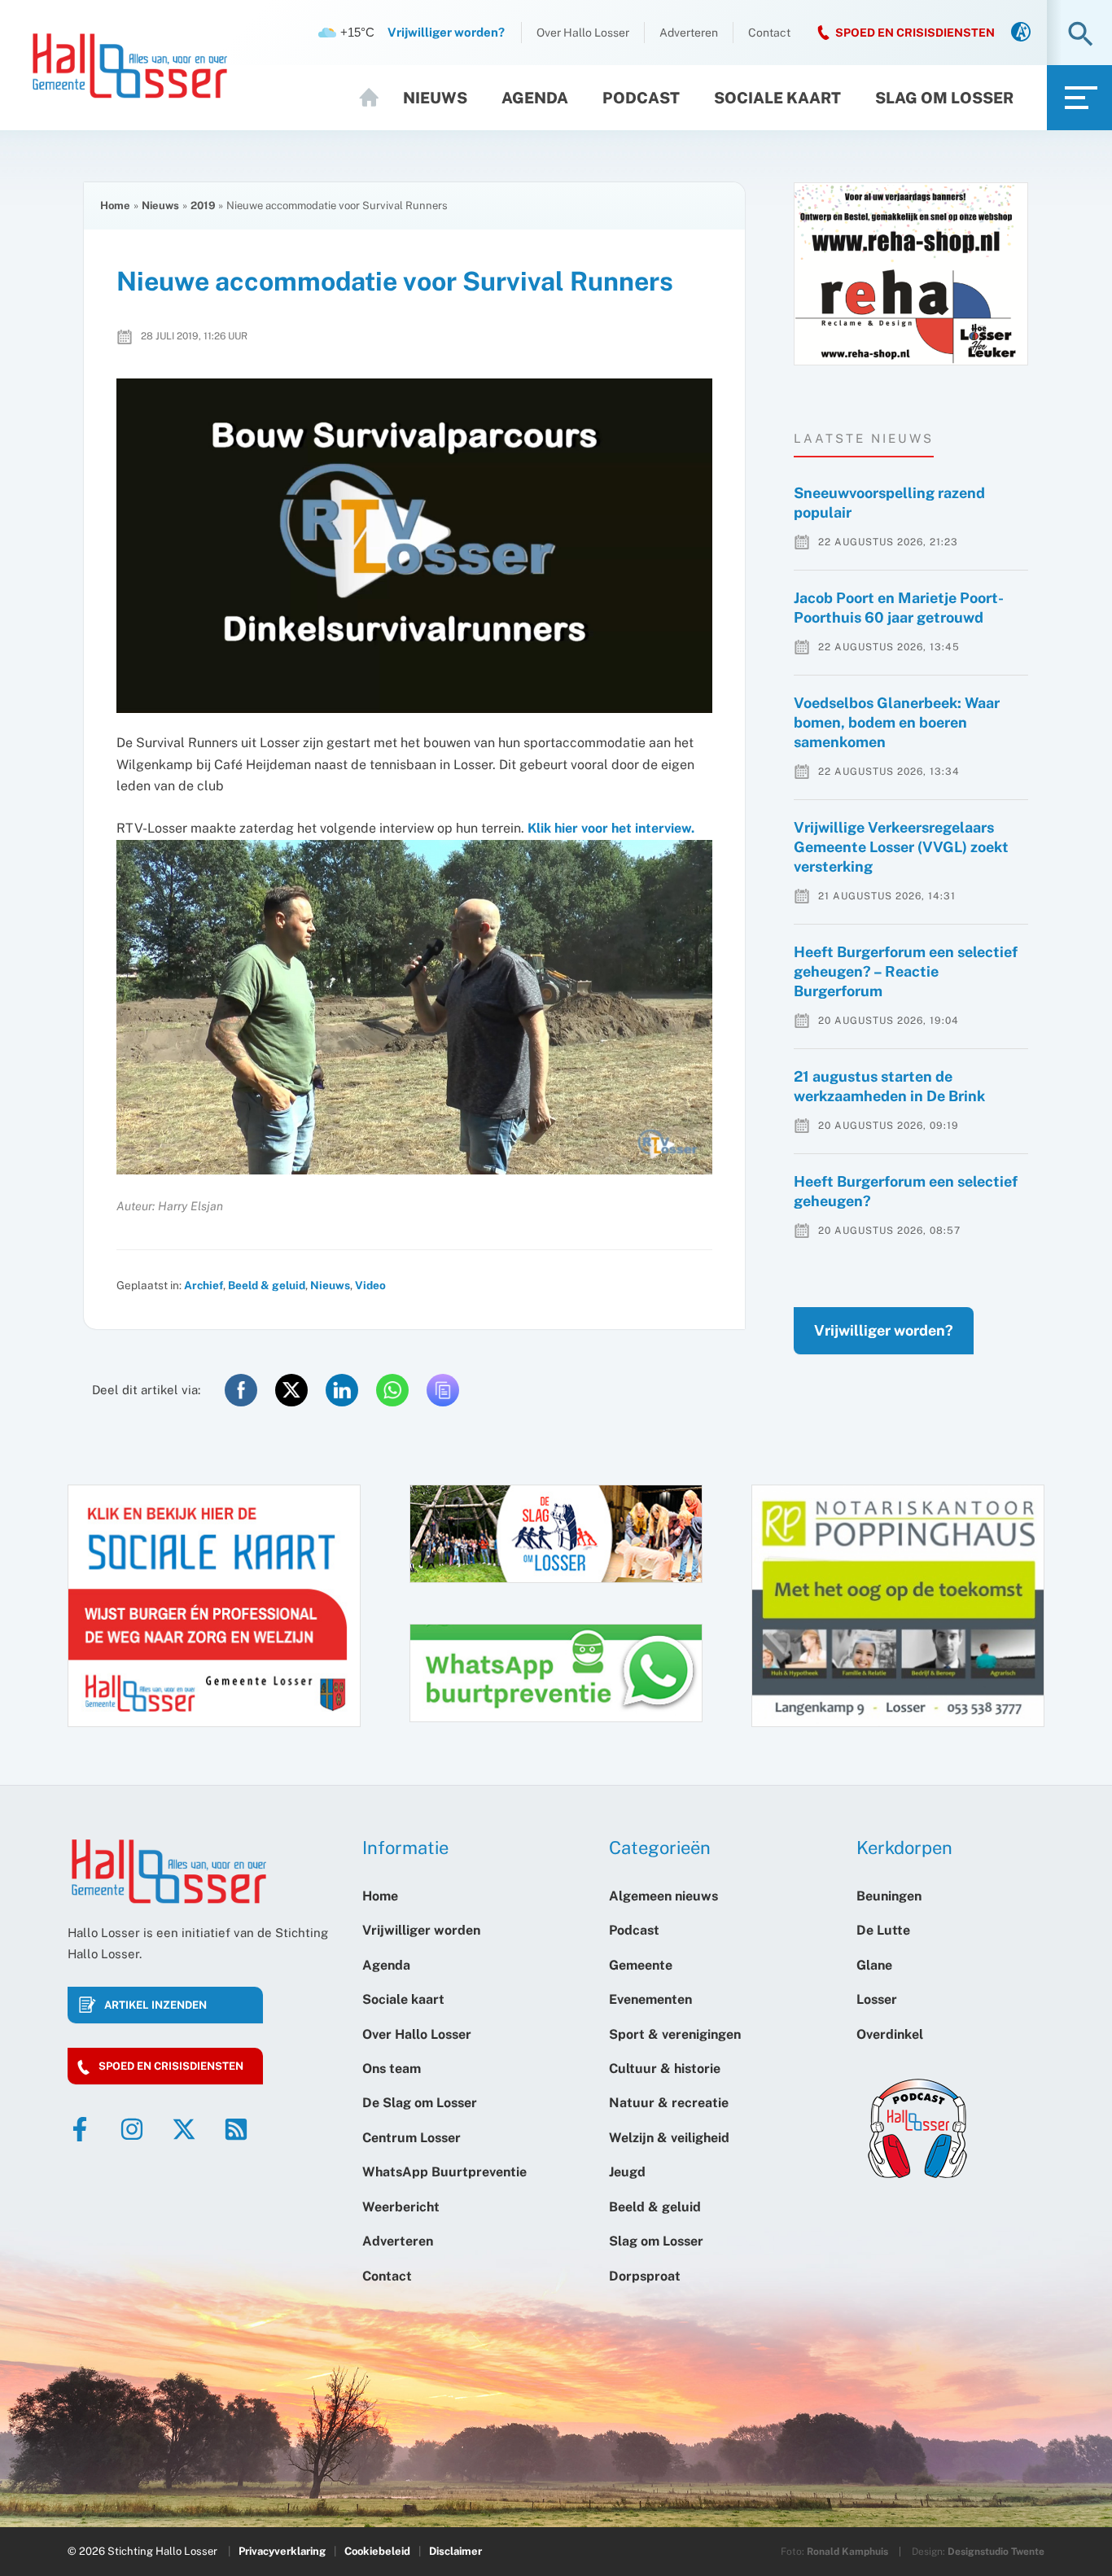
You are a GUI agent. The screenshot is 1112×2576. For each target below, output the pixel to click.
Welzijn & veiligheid (669, 2138)
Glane (874, 1965)
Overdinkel (890, 2034)
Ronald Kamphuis (847, 2552)
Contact (769, 33)
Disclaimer (455, 2551)
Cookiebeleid (377, 2551)
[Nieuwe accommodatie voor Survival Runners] (414, 546)
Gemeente (641, 1965)
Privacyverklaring (282, 2551)
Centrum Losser (412, 2138)
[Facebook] (80, 2129)
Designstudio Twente (996, 2552)
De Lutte (883, 1930)
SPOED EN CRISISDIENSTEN (915, 33)
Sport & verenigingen (675, 2034)
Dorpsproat (645, 2276)
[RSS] (236, 2129)
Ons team (392, 2069)
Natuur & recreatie (669, 2103)
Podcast (641, 98)
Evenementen (650, 1999)
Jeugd (627, 2172)
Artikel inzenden (155, 2005)
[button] (1081, 35)
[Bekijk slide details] (911, 274)
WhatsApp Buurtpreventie (444, 2172)
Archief (204, 1285)
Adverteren (689, 33)
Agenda (535, 98)
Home (376, 98)
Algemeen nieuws (663, 1896)
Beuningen (889, 1896)
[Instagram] (132, 2129)
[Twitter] (184, 2129)
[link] (1021, 33)
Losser (877, 1999)
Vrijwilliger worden (421, 1930)
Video (370, 1285)
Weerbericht (401, 2207)
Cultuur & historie (665, 2069)
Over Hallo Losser (583, 33)
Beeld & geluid (267, 1285)
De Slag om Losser (420, 2103)
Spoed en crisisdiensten (171, 2066)
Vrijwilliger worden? (884, 1330)
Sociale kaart (777, 98)
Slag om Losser (944, 98)
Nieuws (435, 98)
